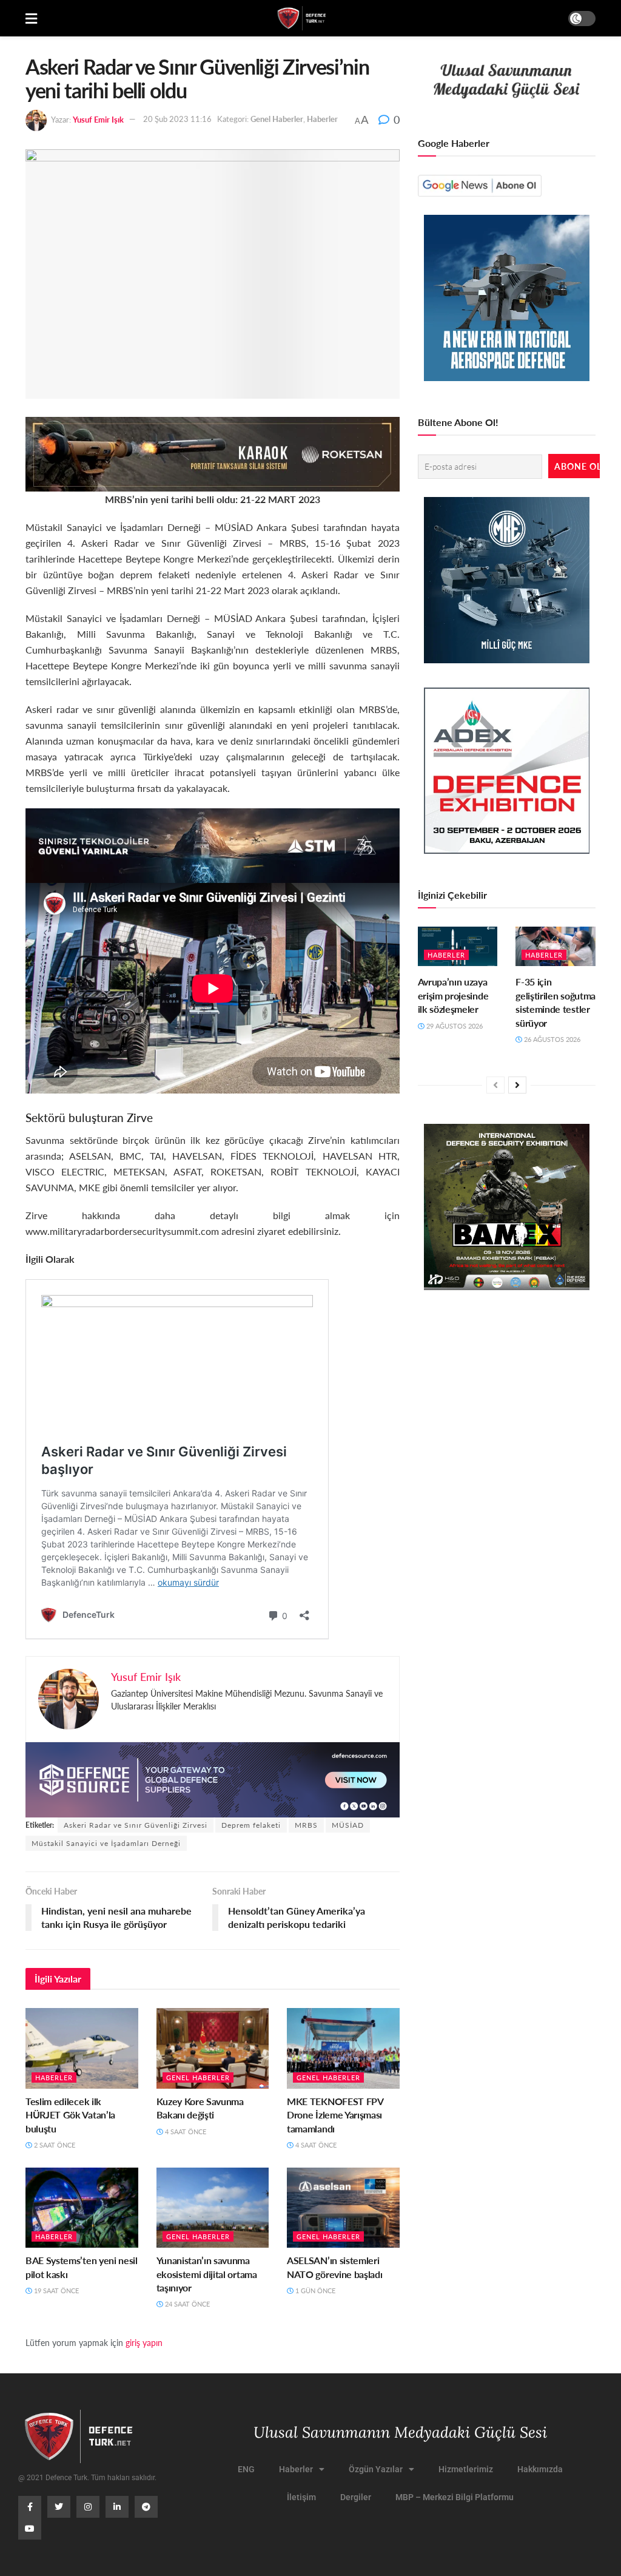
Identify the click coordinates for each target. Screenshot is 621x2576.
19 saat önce (55, 2290)
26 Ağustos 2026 (551, 1039)
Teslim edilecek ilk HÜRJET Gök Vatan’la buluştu (70, 2115)
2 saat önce (54, 2145)
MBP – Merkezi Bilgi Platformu (455, 2497)
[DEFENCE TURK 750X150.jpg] (213, 844)
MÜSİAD (348, 1825)
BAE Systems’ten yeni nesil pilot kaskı (82, 2267)
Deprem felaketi (251, 1825)
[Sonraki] (517, 1085)
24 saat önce (186, 2304)
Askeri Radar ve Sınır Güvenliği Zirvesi (136, 1825)
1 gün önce (314, 2290)
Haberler (322, 119)
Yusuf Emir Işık (98, 119)
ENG (246, 2469)
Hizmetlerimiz (466, 2469)
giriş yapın (144, 2342)
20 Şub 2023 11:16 (177, 119)
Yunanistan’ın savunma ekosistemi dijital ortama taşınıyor (207, 2274)
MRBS (306, 1825)
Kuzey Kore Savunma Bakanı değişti (200, 2108)
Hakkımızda (540, 2469)
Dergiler (356, 2497)
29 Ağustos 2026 (454, 1026)
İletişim (301, 2497)
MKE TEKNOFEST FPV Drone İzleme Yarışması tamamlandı (335, 2115)
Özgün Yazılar (376, 2469)
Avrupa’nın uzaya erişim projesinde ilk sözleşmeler (453, 995)
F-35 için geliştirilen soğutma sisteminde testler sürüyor (556, 1002)
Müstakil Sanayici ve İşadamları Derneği (106, 1843)
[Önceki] (495, 1085)
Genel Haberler (277, 119)
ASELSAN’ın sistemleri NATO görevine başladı (334, 2267)
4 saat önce (185, 2131)
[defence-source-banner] (213, 1778)
